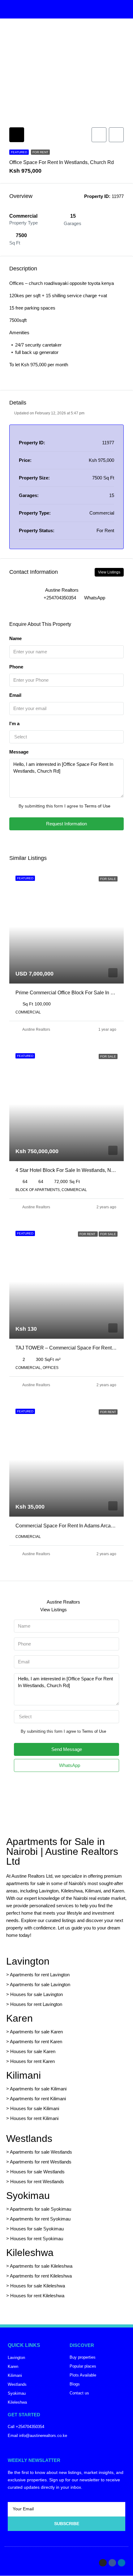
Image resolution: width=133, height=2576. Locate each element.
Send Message (67, 1749)
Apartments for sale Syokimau (41, 2209)
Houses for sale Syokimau (37, 2229)
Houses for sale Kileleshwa (38, 2286)
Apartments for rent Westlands (41, 2162)
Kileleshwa (30, 2253)
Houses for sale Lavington (36, 1994)
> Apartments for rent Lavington (38, 1975)
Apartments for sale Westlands (41, 2152)
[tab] (17, 135)
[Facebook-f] (112, 2563)
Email (15, 695)
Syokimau (28, 2196)
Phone (16, 667)
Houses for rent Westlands (37, 2182)
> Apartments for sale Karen (34, 2032)
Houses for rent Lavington (36, 2004)
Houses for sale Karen (33, 2051)
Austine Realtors (36, 1029)
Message (19, 752)
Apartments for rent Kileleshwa (41, 2276)
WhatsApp (95, 598)
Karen (19, 2018)
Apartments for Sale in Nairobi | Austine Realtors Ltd (62, 1851)
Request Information (66, 824)
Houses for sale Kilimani (35, 2108)
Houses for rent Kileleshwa (37, 2296)
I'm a (14, 723)
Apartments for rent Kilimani (38, 2099)
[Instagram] (103, 2563)
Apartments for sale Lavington (40, 1984)
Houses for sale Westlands (37, 2172)
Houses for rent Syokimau (37, 2239)
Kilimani (24, 2075)
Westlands (29, 2138)
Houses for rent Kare (31, 2061)
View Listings (109, 572)
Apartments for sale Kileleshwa (41, 2266)
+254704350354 (60, 598)
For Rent (40, 152)
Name (15, 638)
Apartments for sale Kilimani (38, 2089)
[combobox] (66, 737)
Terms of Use (97, 806)
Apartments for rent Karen (36, 2042)
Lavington (28, 1961)
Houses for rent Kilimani (34, 2118)
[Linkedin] (122, 2563)
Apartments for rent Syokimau (40, 2219)
